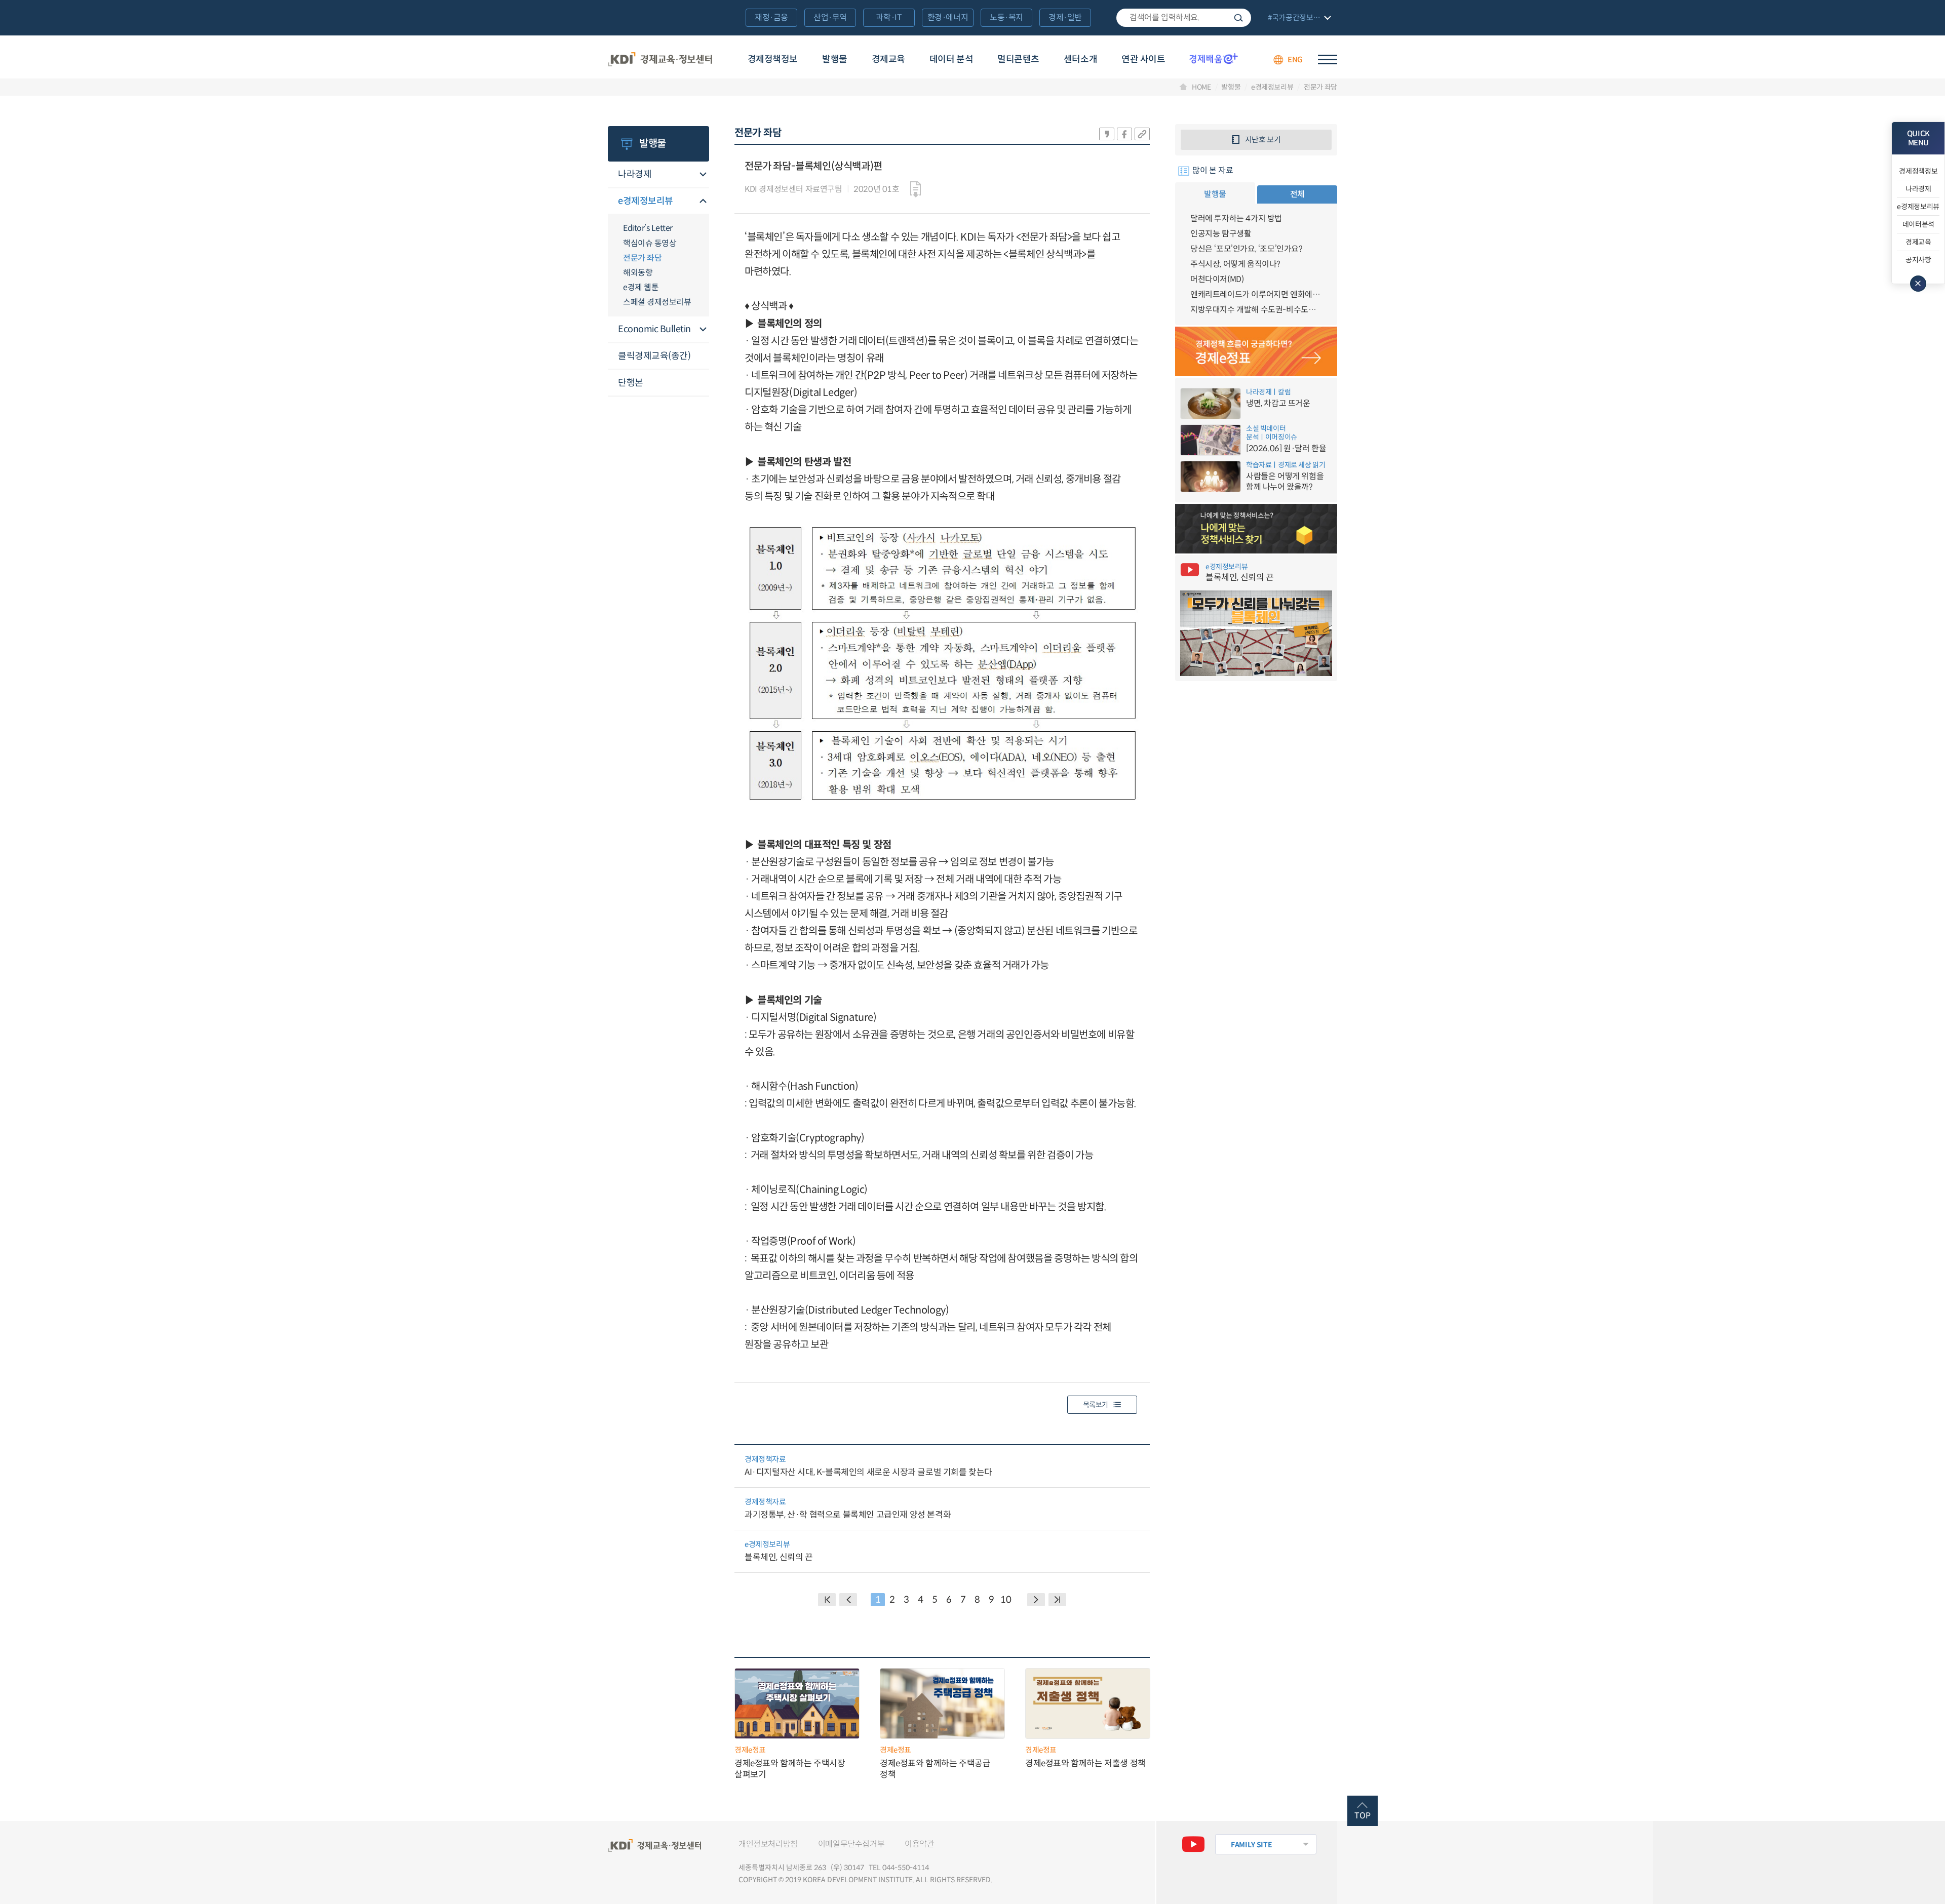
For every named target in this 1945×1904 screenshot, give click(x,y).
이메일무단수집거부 (851, 1844)
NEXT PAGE (1057, 1600)
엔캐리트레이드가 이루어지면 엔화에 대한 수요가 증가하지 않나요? (1256, 294)
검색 (1238, 18)
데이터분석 (1918, 224)
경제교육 (888, 59)
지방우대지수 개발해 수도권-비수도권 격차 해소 (1256, 310)
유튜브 (1193, 1844)
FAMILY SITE (1251, 1845)
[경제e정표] (1256, 351)
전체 (1297, 194)
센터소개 (1080, 59)
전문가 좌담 (1320, 87)
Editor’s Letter (648, 228)
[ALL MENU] (1328, 59)
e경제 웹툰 (641, 287)
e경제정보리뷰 (1272, 87)
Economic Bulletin (654, 329)
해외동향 (638, 273)
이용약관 (919, 1844)
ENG (1295, 59)
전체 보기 (1298, 18)
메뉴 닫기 (1918, 284)
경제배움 (1214, 58)
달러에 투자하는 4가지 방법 (1236, 219)
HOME (1201, 87)
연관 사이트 (1143, 59)
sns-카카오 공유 (1107, 134)
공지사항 (1918, 260)
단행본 (631, 383)
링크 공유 (1142, 134)
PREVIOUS (848, 1600)
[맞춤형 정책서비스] (1256, 529)
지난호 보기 (1263, 140)
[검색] (1184, 18)
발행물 (835, 59)
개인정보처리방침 (768, 1844)
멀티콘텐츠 (1018, 59)
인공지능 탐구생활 (1221, 234)
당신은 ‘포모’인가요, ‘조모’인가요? (1247, 249)
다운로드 (916, 189)
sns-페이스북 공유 (1124, 134)
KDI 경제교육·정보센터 (660, 60)
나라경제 (635, 174)
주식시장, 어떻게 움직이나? (1235, 264)
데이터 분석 (951, 59)
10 (1006, 1600)
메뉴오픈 (703, 175)
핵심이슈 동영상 (650, 243)
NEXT (1036, 1600)
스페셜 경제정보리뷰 (657, 302)
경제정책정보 (773, 59)
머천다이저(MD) (1217, 279)
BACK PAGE (827, 1600)
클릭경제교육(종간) (654, 356)
